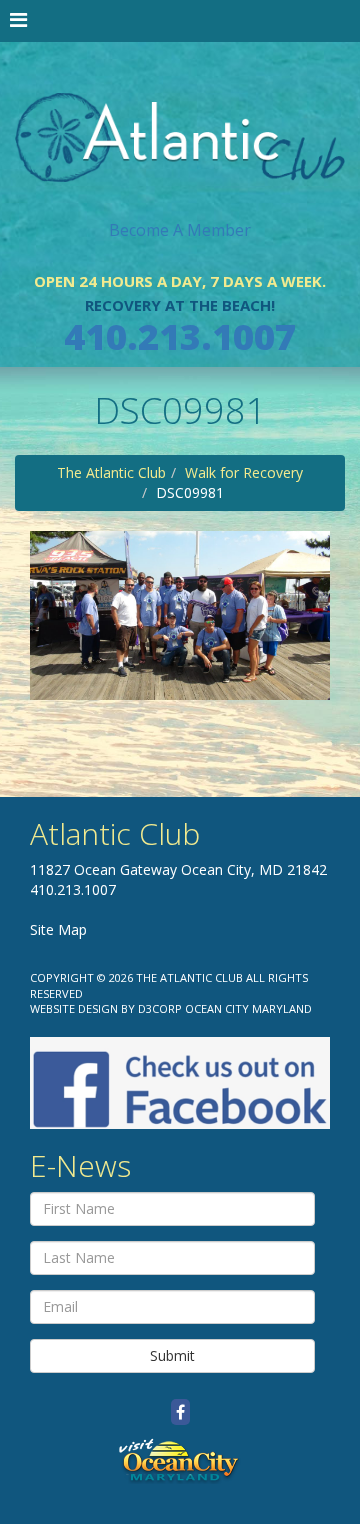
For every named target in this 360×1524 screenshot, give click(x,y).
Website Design (74, 1008)
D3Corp (160, 1008)
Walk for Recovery (244, 472)
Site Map (58, 929)
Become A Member (180, 230)
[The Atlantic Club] (180, 120)
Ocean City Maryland (248, 1008)
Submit (172, 1355)
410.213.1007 (180, 336)
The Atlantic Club (111, 472)
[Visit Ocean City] (180, 1461)
